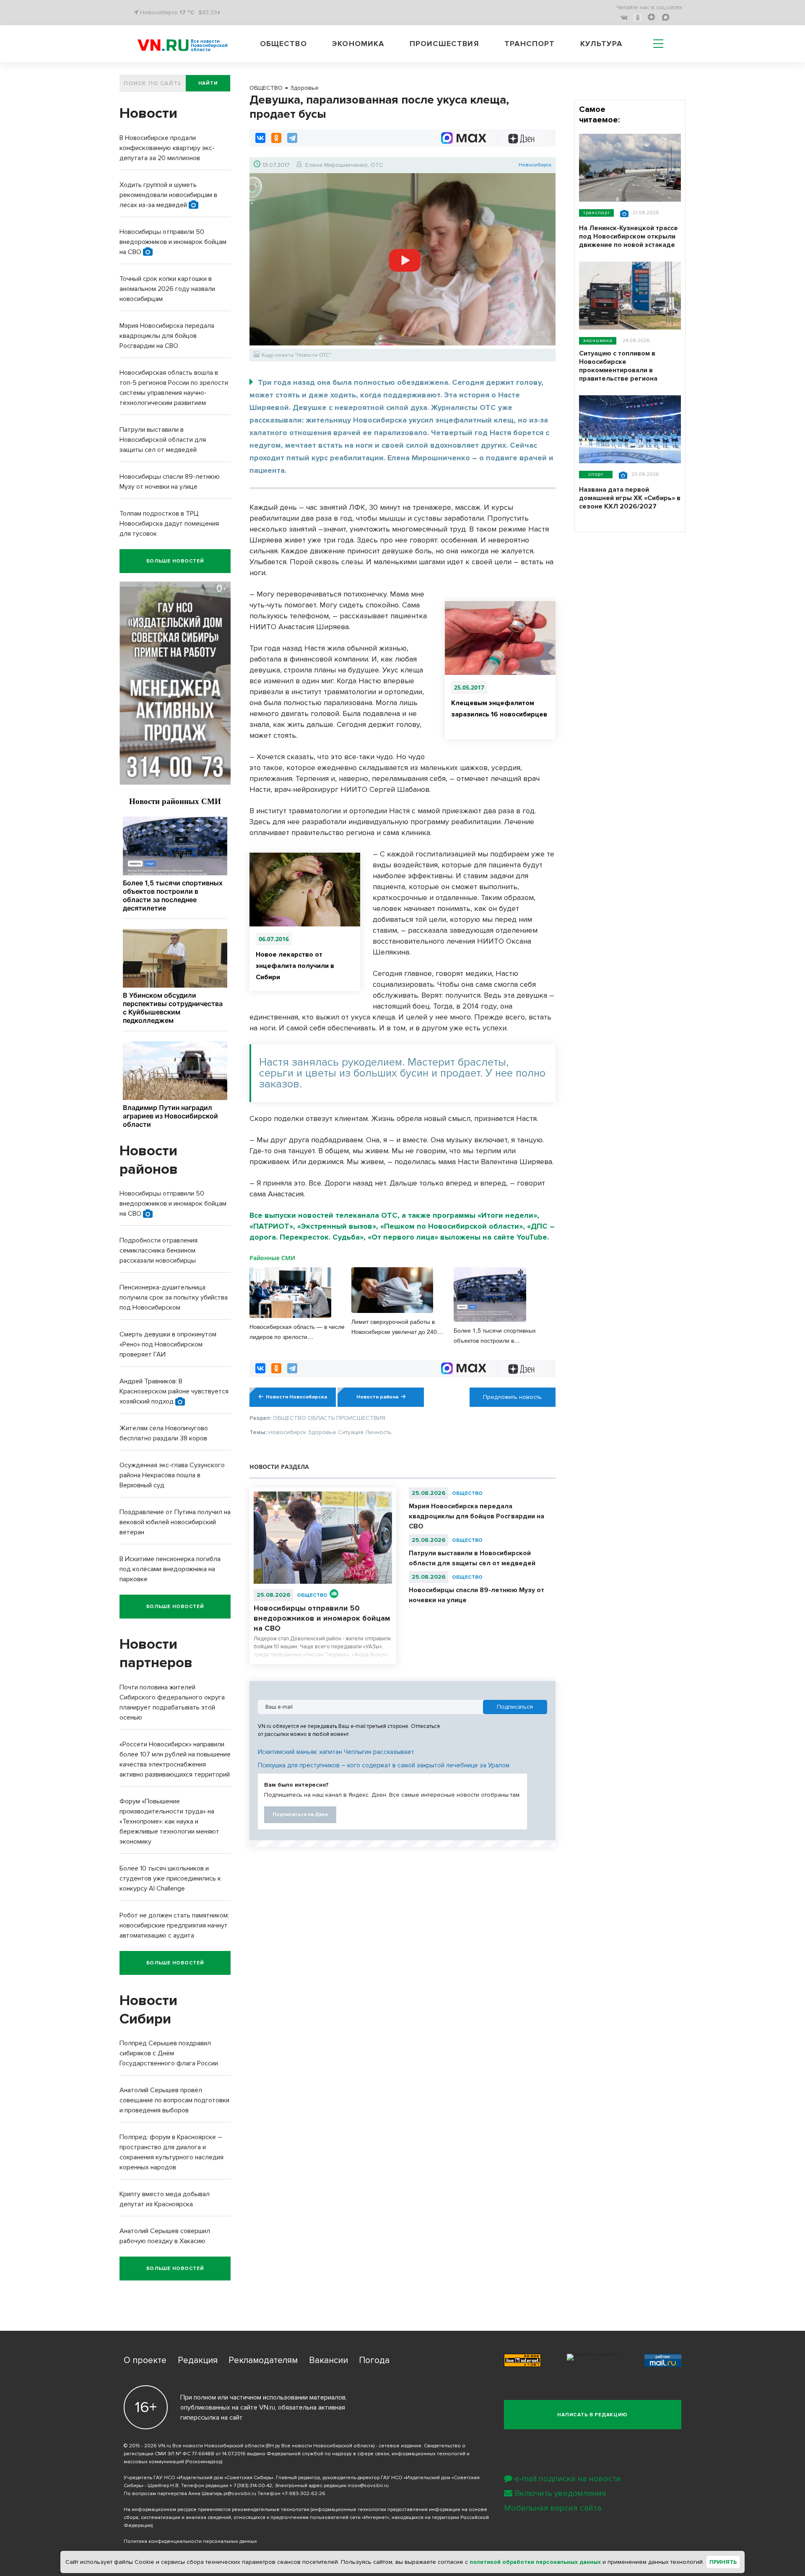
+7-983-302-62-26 (304, 2494)
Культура (601, 44)
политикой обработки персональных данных (535, 2562)
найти (208, 83)
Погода (374, 2360)
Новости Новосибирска (296, 1397)
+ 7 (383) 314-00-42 (251, 2486)
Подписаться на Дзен (300, 1815)
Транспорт (530, 44)
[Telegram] (292, 138)
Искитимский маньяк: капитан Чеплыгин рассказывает (336, 1752)
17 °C (187, 12)
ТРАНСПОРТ (596, 213)
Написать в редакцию (592, 2415)
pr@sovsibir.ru (240, 2494)
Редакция (198, 2360)
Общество (283, 44)
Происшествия (444, 44)
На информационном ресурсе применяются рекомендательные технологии (217, 2510)
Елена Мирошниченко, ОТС (344, 165)
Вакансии (328, 2360)
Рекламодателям (263, 2360)
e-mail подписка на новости (568, 2479)
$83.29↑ (209, 12)
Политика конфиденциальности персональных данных (190, 2541)
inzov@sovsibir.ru (368, 2486)
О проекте (145, 2360)
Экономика (358, 44)
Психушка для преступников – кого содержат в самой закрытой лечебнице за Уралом (384, 1765)
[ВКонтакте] (260, 138)
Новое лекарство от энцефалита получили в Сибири (295, 966)
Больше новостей (175, 561)
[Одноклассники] (276, 138)
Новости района (377, 1397)
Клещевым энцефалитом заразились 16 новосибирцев (499, 709)
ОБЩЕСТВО (312, 1595)
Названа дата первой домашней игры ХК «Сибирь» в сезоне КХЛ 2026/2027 (630, 498)
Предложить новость (512, 1397)
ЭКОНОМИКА (598, 341)
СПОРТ (596, 474)
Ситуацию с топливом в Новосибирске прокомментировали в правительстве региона (618, 366)
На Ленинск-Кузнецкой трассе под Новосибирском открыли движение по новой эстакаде (628, 236)
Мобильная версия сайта (553, 2508)
